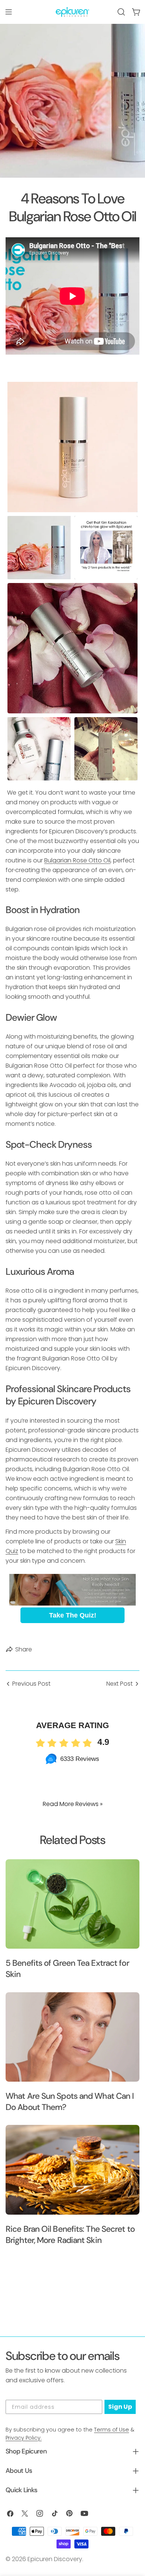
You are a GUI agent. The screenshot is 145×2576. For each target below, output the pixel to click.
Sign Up (120, 2407)
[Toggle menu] (9, 12)
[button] (72, 447)
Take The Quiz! (73, 1615)
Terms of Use (112, 2430)
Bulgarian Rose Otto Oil (77, 860)
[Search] (121, 12)
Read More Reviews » (73, 1804)
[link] (72, 1590)
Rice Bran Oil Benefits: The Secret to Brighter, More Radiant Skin (70, 2235)
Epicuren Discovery (55, 2559)
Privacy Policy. (24, 2438)
